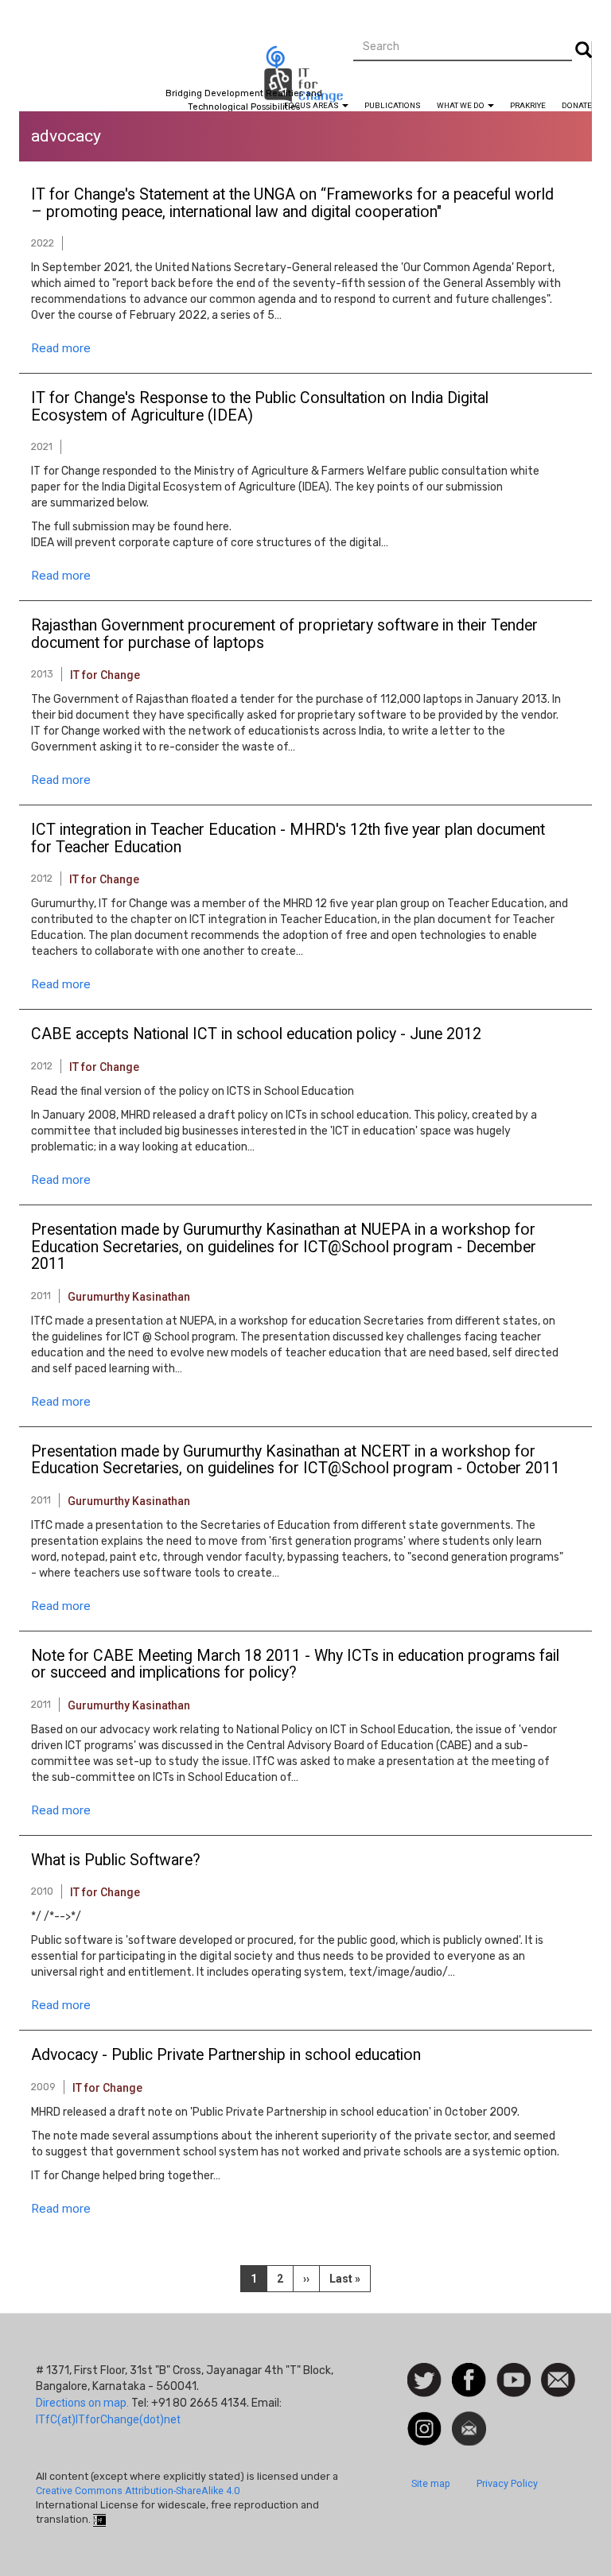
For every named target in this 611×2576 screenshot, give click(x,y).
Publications (393, 105)
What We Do (461, 105)
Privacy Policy (507, 2483)
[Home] (305, 81)
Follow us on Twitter (424, 2381)
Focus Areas (312, 105)
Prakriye (528, 105)
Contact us (558, 2379)
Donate (577, 105)
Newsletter (469, 2419)
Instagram (424, 2419)
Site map (431, 2483)
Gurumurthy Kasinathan (129, 1297)
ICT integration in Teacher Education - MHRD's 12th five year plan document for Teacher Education (288, 839)
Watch (512, 2371)
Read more (61, 348)
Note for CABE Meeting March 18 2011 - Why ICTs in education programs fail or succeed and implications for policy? (295, 1665)
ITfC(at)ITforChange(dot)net (108, 2419)
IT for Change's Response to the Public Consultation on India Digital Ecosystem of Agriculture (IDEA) (260, 407)
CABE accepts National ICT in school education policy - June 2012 (256, 1034)
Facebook (469, 2371)
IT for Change (105, 675)
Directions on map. (82, 2403)
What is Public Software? (116, 1860)
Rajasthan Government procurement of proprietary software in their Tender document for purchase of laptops (284, 634)
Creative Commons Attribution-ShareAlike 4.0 (138, 2491)
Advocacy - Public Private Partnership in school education (226, 2055)
